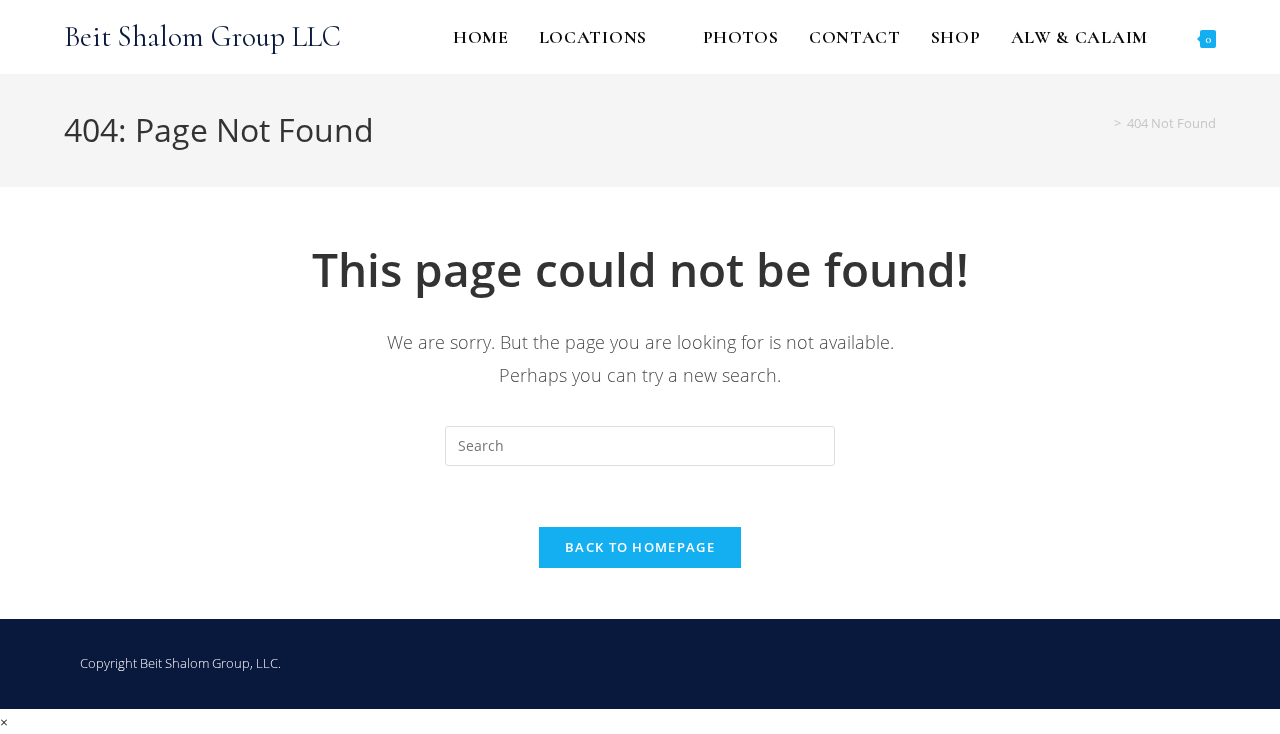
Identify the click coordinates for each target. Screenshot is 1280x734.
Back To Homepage (640, 547)
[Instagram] (1154, 664)
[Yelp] (1192, 664)
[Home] (1103, 123)
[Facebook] (1116, 664)
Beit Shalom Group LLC (202, 36)
